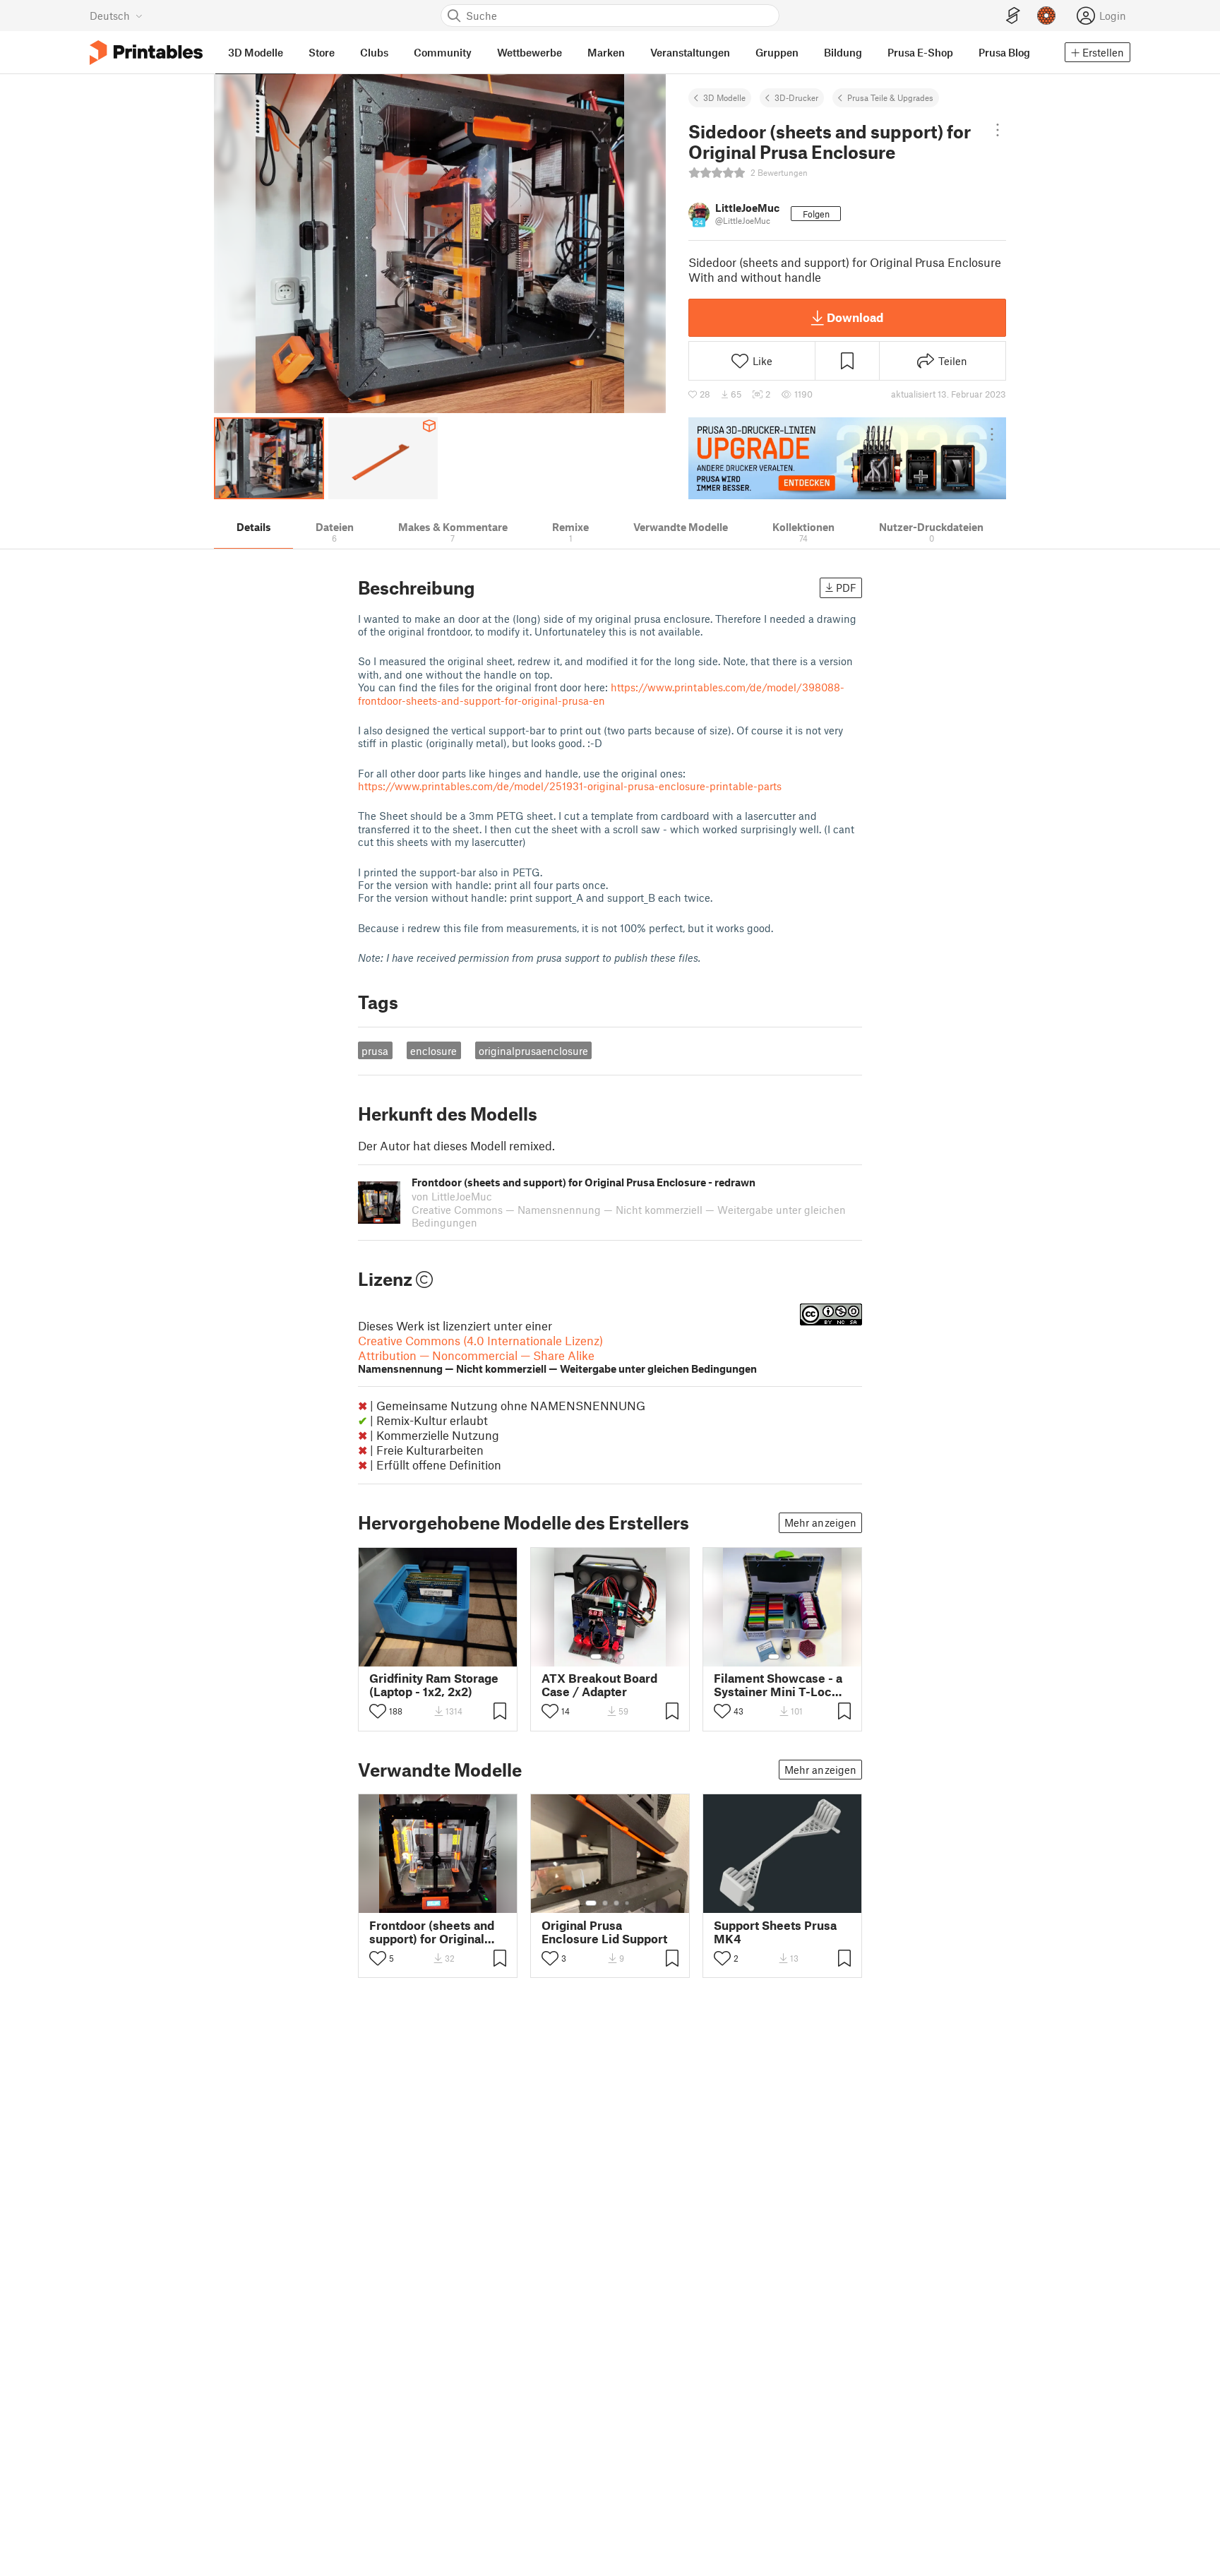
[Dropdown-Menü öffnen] (998, 130)
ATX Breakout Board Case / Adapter (599, 1685)
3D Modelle (724, 97)
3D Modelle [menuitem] (256, 52)
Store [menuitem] (322, 52)
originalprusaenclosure (533, 1051)
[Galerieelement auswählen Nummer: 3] (621, 1657)
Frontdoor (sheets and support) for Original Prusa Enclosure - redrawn (432, 1932)
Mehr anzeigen (820, 1522)
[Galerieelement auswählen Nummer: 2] (610, 1657)
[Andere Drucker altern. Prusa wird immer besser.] (847, 458)
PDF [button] (846, 588)
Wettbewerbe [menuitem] (530, 52)
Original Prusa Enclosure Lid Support (604, 1932)
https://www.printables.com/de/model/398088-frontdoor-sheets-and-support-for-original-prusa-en (601, 693)
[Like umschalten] (378, 1711)
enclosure (433, 1051)
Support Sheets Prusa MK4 (775, 1932)
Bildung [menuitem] (843, 52)
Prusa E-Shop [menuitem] (920, 52)
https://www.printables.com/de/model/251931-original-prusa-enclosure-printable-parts (570, 786)
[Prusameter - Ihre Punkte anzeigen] (1046, 16)
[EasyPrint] (1013, 16)
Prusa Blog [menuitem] (1004, 52)
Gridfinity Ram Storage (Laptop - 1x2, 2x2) (434, 1685)
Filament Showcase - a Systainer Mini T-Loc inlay (778, 1685)
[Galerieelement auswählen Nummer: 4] (628, 1903)
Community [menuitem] (443, 52)
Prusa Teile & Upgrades (890, 97)
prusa (375, 1051)
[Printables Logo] (146, 53)
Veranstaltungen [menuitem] (690, 52)
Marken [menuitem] (606, 52)
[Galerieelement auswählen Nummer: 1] (596, 1657)
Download (855, 317)
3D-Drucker (796, 97)
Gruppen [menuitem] (777, 52)
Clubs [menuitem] (374, 52)
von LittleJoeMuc (452, 1196)
